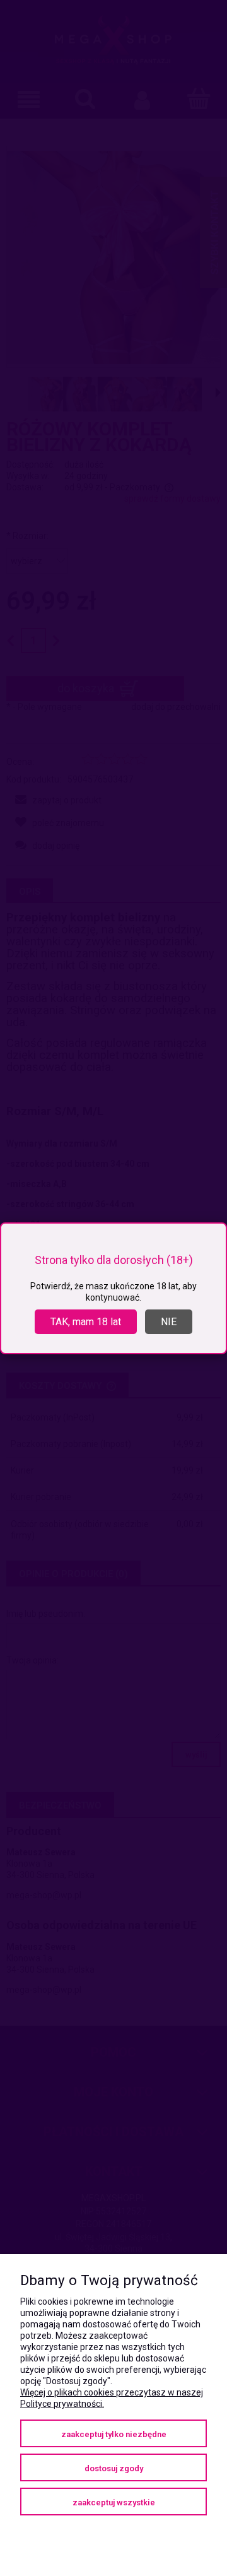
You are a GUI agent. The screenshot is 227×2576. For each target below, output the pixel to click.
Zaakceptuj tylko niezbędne (114, 2434)
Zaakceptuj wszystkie (114, 2502)
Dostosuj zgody (114, 2468)
